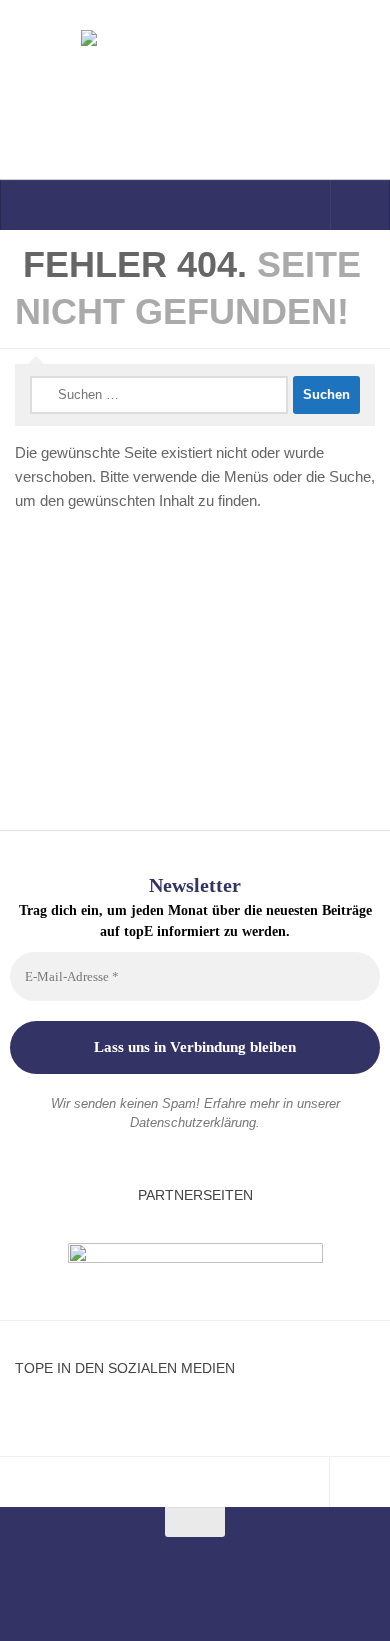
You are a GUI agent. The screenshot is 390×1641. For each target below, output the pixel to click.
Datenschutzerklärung (193, 1122)
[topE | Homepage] (195, 90)
